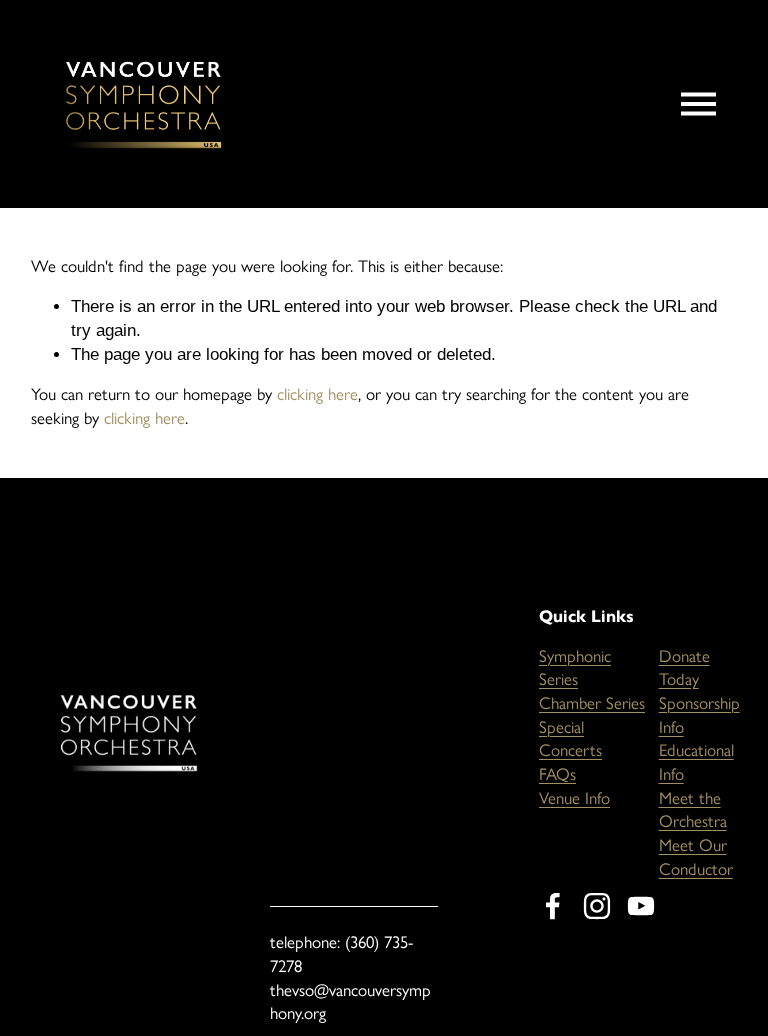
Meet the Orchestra (693, 810)
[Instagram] (597, 906)
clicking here (317, 394)
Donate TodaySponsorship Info (699, 691)
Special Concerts (570, 739)
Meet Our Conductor (696, 857)
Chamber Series (592, 703)
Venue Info (574, 798)
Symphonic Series (575, 668)
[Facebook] (553, 906)
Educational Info (696, 762)
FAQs (557, 774)
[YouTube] (641, 906)
